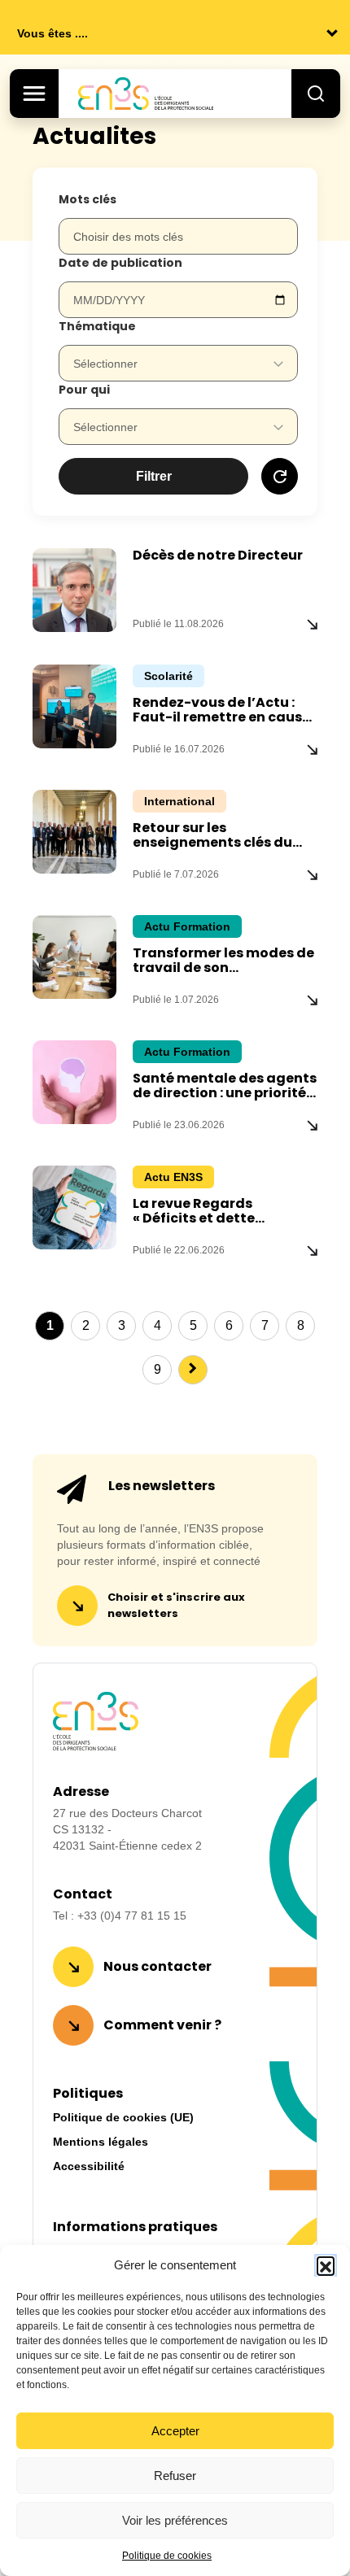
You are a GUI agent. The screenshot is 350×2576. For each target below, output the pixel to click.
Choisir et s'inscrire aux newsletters (176, 1605)
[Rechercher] (316, 94)
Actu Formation (187, 926)
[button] (326, 2265)
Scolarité (168, 676)
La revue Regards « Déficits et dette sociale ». (194, 1218)
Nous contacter (157, 1966)
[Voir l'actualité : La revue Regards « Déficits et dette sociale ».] (312, 1250)
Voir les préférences (175, 2520)
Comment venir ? (162, 2025)
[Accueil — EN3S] (163, 94)
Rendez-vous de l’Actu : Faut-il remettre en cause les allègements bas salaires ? (221, 724)
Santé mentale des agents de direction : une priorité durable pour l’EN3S (225, 1093)
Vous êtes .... (52, 33)
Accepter (175, 2431)
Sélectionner (105, 364)
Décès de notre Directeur (218, 555)
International (179, 801)
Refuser (175, 2476)
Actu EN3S (173, 1177)
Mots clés (87, 199)
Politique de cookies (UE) (123, 2117)
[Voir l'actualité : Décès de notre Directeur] (312, 624)
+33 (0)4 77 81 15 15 (132, 1916)
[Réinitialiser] (280, 476)
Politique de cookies (167, 2556)
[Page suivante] (193, 1370)
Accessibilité (89, 2166)
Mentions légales (101, 2142)
